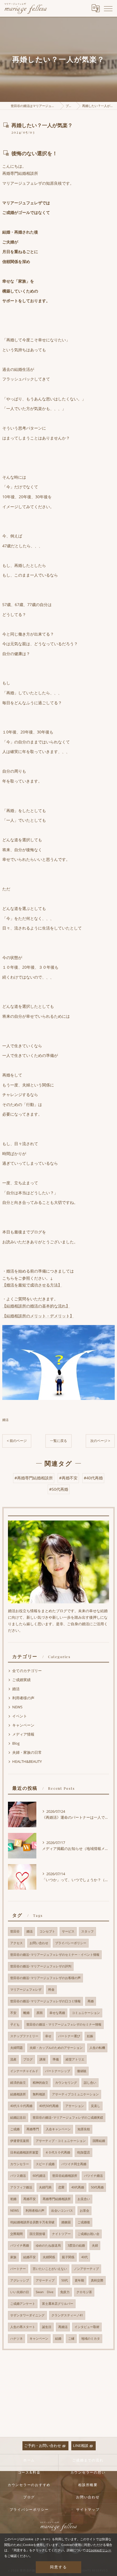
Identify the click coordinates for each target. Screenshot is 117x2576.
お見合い (84, 2199)
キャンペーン (23, 1725)
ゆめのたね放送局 (48, 2245)
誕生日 (47, 2327)
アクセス (16, 1943)
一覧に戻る (58, 1441)
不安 (13, 2013)
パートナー (18, 2269)
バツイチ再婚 (20, 2245)
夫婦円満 (45, 2187)
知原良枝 (84, 2129)
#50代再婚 (59, 1489)
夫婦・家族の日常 (27, 1752)
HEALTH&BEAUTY (27, 1761)
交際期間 (16, 2234)
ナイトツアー (61, 2234)
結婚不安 (30, 2257)
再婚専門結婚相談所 (57, 2199)
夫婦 (95, 2245)
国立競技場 (37, 2234)
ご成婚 (15, 2129)
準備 (56, 2059)
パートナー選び (69, 2036)
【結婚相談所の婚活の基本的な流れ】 (36, 1306)
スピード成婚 (45, 2164)
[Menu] (108, 8)
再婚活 (63, 2327)
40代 (84, 2257)
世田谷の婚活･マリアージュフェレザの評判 (41, 1966)
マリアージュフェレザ (26, 1990)
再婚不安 (30, 2199)
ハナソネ (16, 2339)
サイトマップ (88, 2509)
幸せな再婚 (57, 2013)
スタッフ (87, 1931)
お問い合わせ (39, 1943)
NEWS (17, 1707)
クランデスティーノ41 (67, 2315)
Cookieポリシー (100, 2550)
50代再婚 (97, 2187)
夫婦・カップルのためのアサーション (56, 2048)
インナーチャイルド (24, 2071)
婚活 (5, 1420)
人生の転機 (97, 2048)
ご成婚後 (84, 2222)
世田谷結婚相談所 (65, 2176)
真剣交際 (97, 2280)
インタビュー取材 (87, 2327)
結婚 (58, 2339)
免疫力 (65, 2292)
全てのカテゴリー (27, 1671)
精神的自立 (40, 2083)
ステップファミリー (24, 2036)
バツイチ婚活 (93, 2176)
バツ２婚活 (18, 2176)
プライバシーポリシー (71, 1943)
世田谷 (15, 1931)
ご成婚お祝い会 (88, 2234)
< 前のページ (17, 1441)
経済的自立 (18, 2083)
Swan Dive (45, 2292)
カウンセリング (66, 2083)
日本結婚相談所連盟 (24, 2152)
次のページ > (100, 1441)
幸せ (48, 2036)
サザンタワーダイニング (27, 2315)
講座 (43, 2059)
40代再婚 (78, 2187)
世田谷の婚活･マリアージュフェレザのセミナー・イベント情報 (55, 1955)
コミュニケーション (86, 2013)
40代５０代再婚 (21, 2106)
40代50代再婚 (49, 2106)
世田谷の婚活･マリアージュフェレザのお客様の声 (45, 1978)
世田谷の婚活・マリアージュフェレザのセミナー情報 (64, 2024)
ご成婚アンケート (23, 2304)
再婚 (91, 2001)
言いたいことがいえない (50, 2269)
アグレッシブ (20, 2280)
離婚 (26, 2013)
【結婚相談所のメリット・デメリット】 (38, 1316)
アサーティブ (45, 2280)
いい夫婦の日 (20, 2292)
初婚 (13, 2199)
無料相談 (39, 2094)
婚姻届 (66, 2222)
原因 (39, 2013)
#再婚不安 (68, 1478)
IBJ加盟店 (83, 2152)
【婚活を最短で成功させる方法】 (32, 1285)
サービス (68, 1931)
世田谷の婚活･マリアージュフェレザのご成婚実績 (68, 2117)
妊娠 (90, 2036)
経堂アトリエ (75, 2059)
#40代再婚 (93, 1478)
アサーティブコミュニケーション (75, 2094)
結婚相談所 (18, 2094)
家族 (13, 2257)
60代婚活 (39, 2176)
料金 (51, 1990)
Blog (16, 1743)
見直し (96, 2106)
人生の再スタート (23, 2327)
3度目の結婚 (76, 2245)
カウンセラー (20, 2164)
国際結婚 (99, 2141)
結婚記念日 (18, 2117)
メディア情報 (23, 1734)
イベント (20, 1716)
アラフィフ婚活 (21, 2187)
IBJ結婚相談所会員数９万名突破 (32, 2222)
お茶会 (84, 2211)
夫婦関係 (49, 2257)
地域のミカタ (91, 2339)
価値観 (82, 2071)
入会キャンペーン (58, 2129)
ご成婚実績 (21, 1680)
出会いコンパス (62, 2211)
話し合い (90, 2083)
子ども (15, 2024)
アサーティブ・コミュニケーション (61, 2141)
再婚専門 (33, 2129)
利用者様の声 (23, 1698)
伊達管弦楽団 (20, 2141)
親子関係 (68, 2257)
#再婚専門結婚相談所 (34, 1478)
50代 (65, 2280)
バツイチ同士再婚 (74, 2164)
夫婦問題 (16, 2048)
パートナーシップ (58, 2071)
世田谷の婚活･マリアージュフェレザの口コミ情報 (45, 2001)
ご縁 (71, 2339)
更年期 (79, 2280)
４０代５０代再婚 (58, 2152)
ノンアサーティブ (86, 2269)
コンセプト (47, 1931)
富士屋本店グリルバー (58, 2304)
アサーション (75, 2106)
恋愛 (61, 2187)
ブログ (28, 2059)
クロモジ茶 (84, 2292)
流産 (13, 2059)
